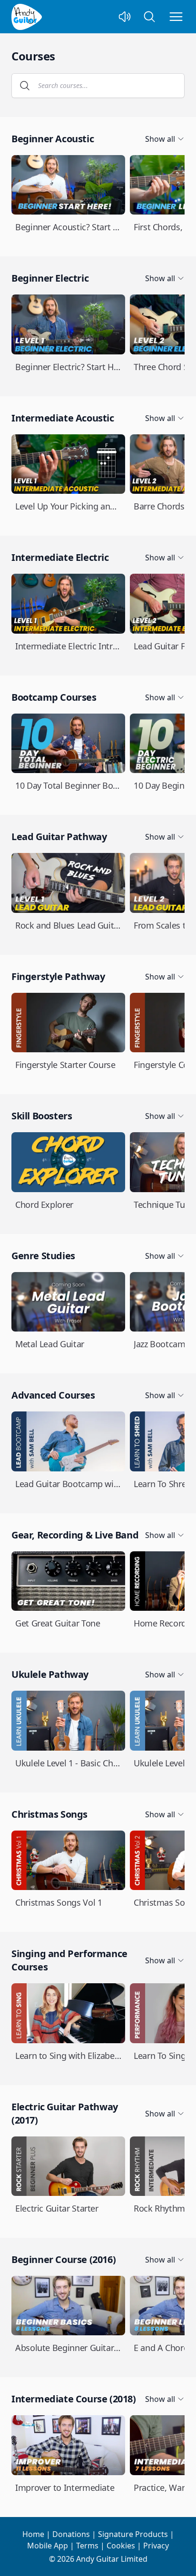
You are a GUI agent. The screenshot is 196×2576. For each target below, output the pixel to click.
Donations (71, 2534)
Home (33, 2534)
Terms (87, 2546)
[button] (25, 86)
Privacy (156, 2546)
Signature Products (133, 2534)
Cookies (121, 2546)
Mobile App (48, 2546)
